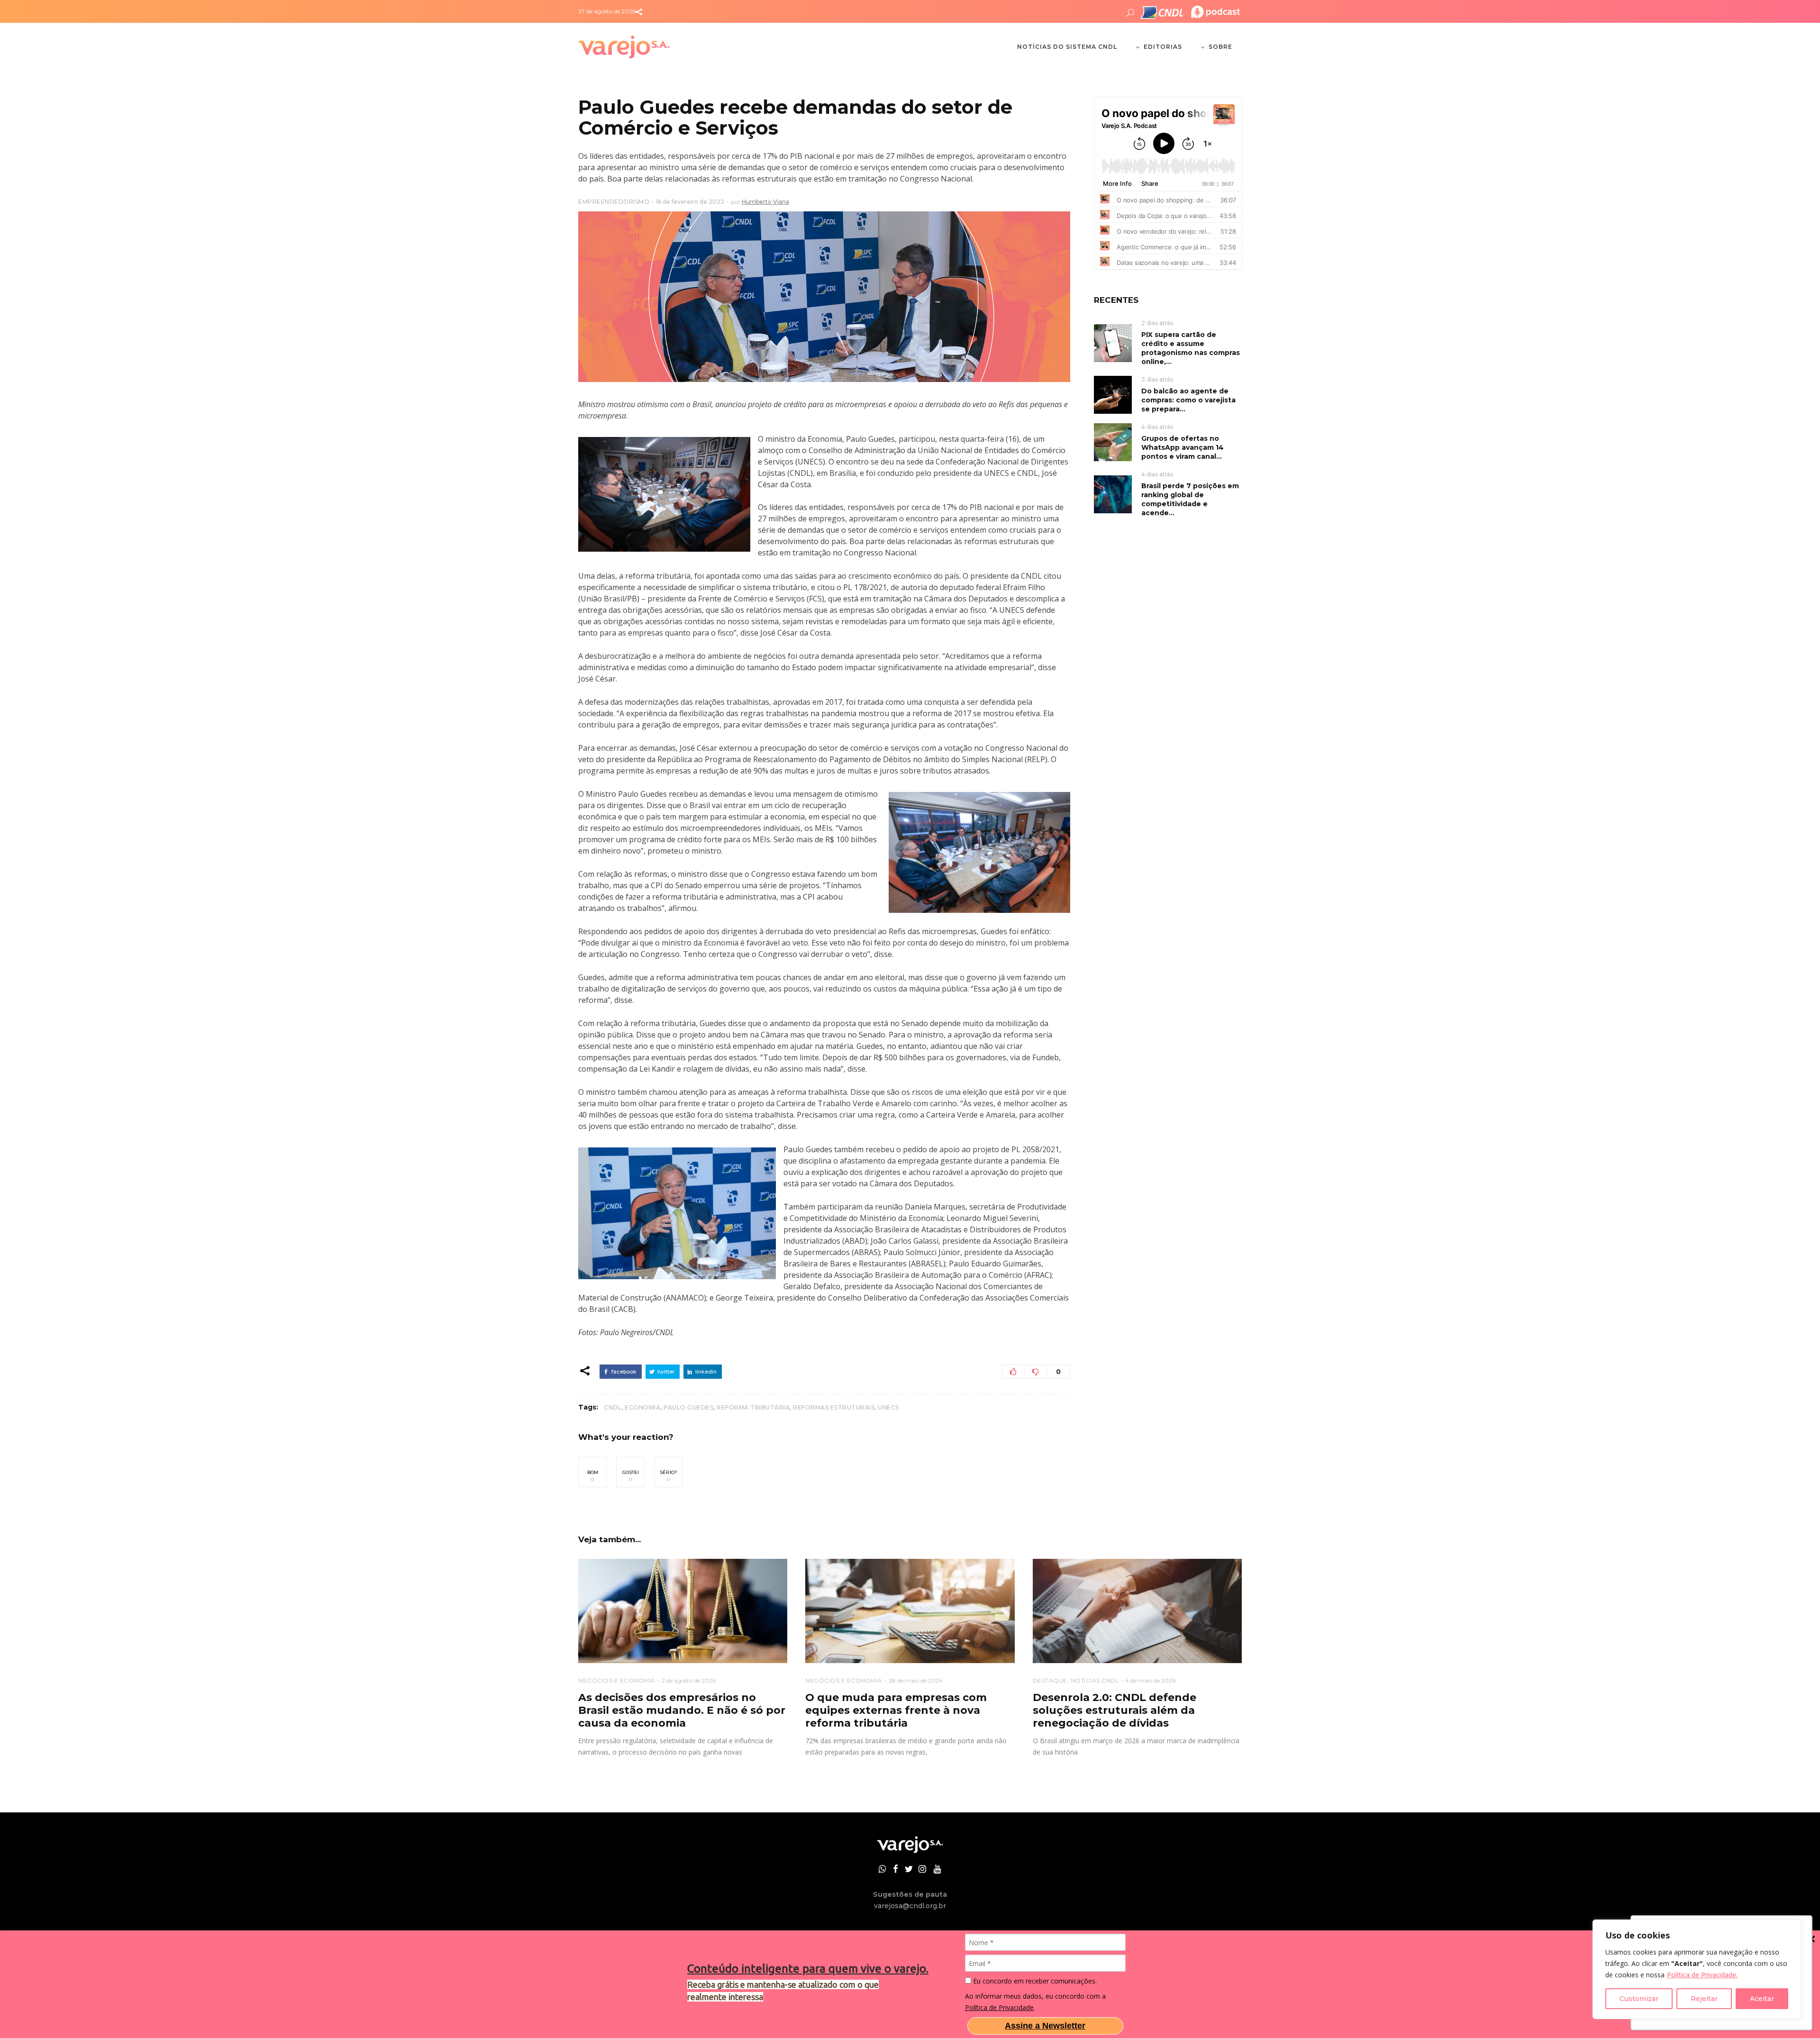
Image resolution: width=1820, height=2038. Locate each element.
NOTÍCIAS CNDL (1095, 1680)
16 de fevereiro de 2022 (690, 202)
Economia (642, 1407)
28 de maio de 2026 (915, 1680)
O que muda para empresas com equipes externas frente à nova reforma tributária (896, 1710)
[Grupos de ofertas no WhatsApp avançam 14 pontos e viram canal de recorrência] (1113, 441)
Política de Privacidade (999, 2007)
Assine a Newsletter (1045, 2026)
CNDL (613, 1407)
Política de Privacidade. (1702, 1975)
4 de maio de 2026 (1150, 1680)
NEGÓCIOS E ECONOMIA (617, 1680)
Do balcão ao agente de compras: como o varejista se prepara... (1188, 400)
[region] (1697, 1969)
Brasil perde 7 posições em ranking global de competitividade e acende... (1190, 499)
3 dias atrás (1157, 379)
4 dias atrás (1157, 427)
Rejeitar (1704, 1999)
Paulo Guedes (688, 1407)
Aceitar (1762, 1999)
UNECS (888, 1407)
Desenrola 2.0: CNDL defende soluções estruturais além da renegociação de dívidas (1115, 1710)
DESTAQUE (1050, 1680)
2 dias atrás (1157, 323)
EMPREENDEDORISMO (614, 202)
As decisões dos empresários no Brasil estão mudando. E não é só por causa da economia (682, 1710)
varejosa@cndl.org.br (910, 1906)
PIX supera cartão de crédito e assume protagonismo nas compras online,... (1191, 348)
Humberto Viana (765, 202)
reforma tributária (753, 1407)
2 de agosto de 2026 (689, 1680)
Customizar (1639, 1999)
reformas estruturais (834, 1407)
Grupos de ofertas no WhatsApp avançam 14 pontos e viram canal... (1183, 447)
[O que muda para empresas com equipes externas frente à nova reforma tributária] (910, 1611)
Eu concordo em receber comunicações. (1034, 1981)
